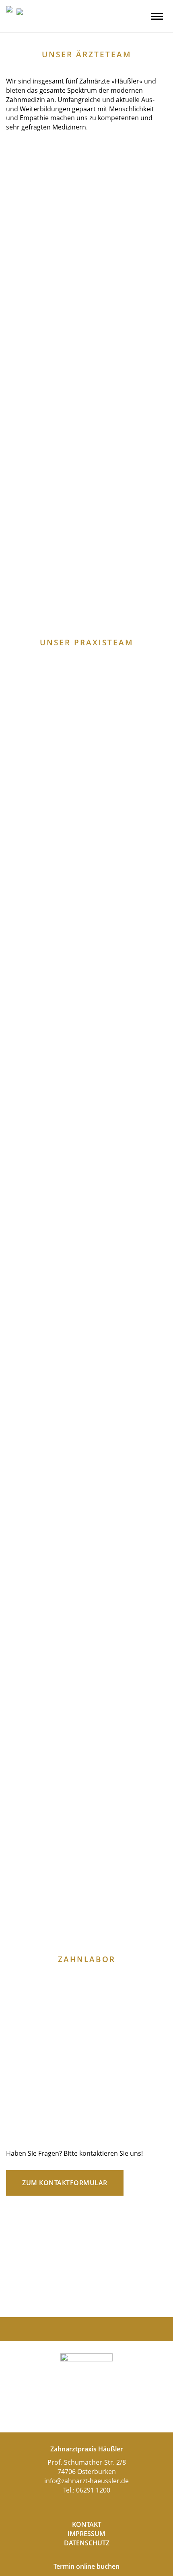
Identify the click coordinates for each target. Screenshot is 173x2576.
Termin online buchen (86, 2566)
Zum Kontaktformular (65, 2183)
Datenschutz (87, 2543)
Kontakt (87, 2524)
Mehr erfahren (45, 320)
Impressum (86, 2534)
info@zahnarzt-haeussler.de (86, 2481)
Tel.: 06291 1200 (87, 2490)
